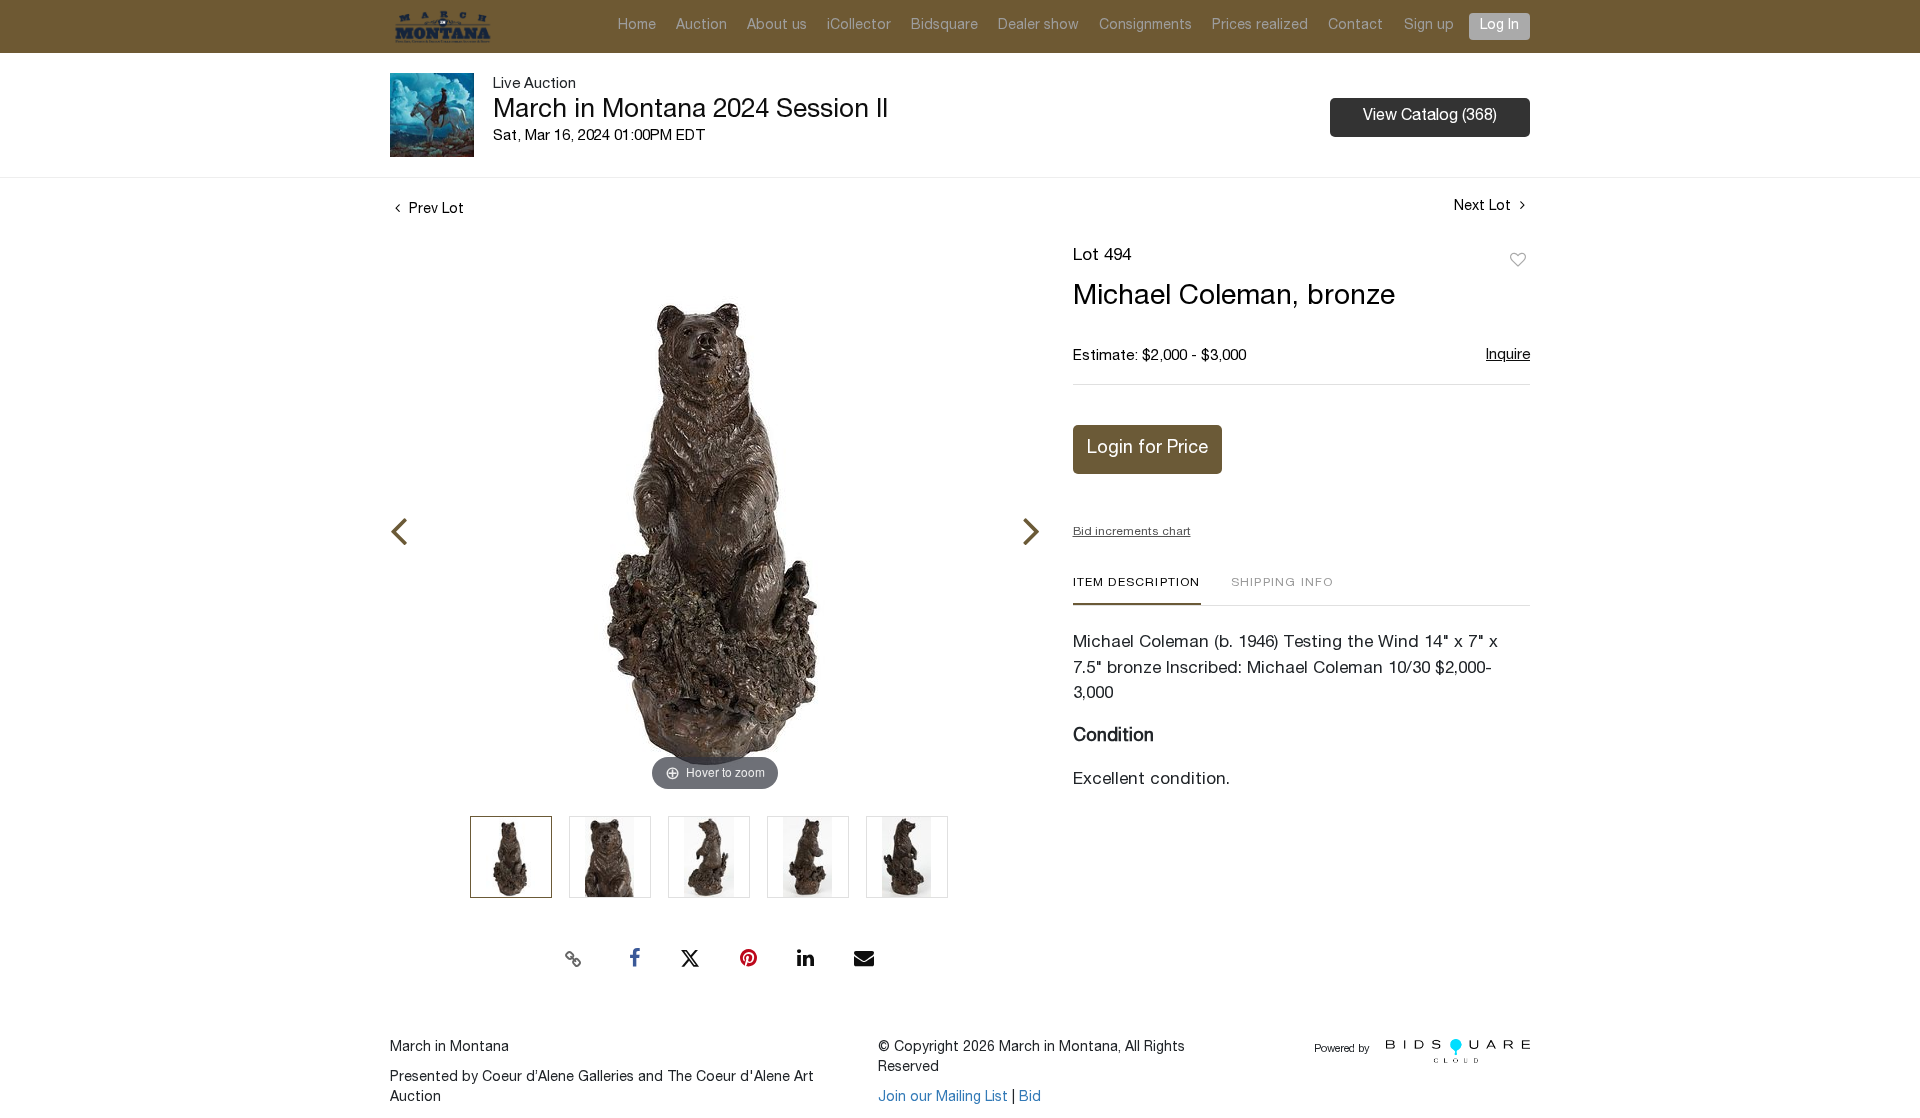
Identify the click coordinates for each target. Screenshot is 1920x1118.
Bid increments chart (1132, 532)
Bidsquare (944, 26)
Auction (701, 26)
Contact (1355, 26)
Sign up (1429, 26)
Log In (1499, 26)
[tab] (1137, 590)
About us (777, 26)
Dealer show (1038, 26)
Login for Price (1147, 449)
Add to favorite (1518, 261)
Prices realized (1260, 26)
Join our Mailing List (943, 1098)
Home (637, 26)
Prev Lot (434, 210)
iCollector (859, 26)
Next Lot (1484, 207)
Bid (1030, 1098)
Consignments (1145, 26)
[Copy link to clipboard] (574, 959)
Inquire (1508, 355)
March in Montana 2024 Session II (690, 111)
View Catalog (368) (1430, 117)
